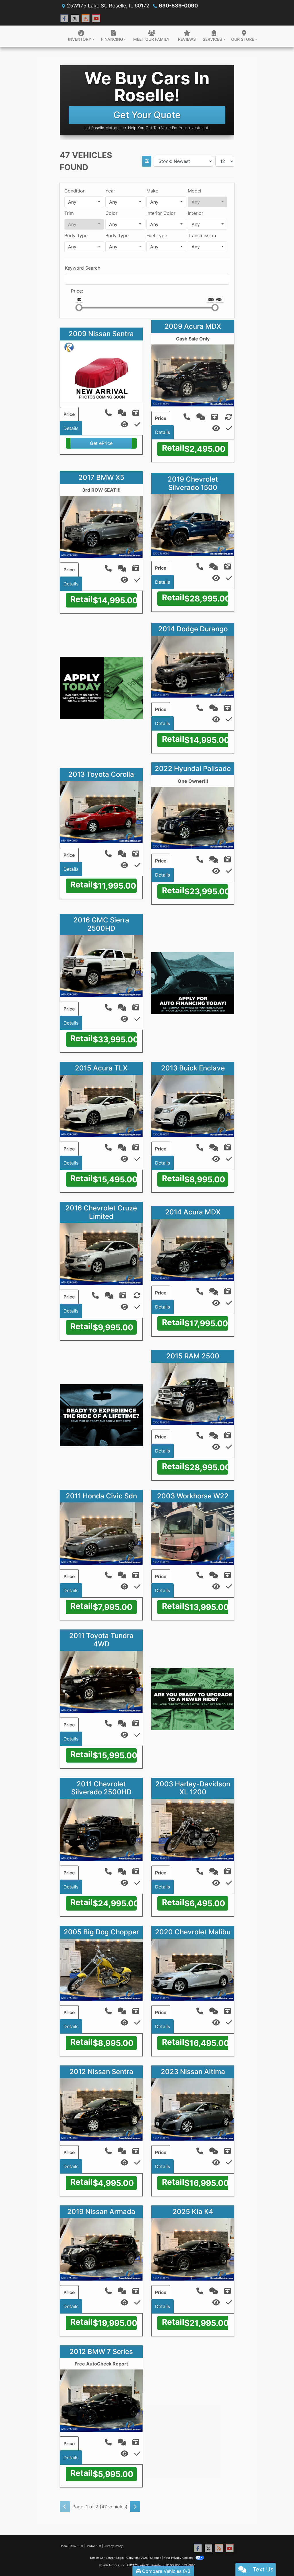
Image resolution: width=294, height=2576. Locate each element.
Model (195, 191)
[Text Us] (123, 414)
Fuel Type (157, 235)
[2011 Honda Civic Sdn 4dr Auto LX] (101, 1533)
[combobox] (84, 202)
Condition (75, 191)
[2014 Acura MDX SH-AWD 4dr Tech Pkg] (193, 1249)
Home (64, 2546)
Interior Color (161, 213)
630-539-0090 (178, 6)
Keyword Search (83, 268)
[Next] (135, 2507)
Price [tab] (69, 414)
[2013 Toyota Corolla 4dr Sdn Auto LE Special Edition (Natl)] (101, 812)
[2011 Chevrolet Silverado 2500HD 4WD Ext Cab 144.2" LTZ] (101, 1829)
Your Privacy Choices (179, 2558)
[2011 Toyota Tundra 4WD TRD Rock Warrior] (101, 1681)
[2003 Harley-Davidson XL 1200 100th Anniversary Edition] (193, 1829)
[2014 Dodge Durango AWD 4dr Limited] (193, 666)
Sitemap (156, 2558)
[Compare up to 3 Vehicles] (137, 424)
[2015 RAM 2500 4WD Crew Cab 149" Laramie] (193, 1393)
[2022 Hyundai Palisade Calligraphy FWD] (193, 817)
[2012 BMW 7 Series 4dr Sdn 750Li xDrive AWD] (101, 2400)
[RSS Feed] (86, 19)
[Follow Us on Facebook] (64, 19)
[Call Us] (109, 414)
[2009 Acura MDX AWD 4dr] (193, 375)
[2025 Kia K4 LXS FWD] (193, 2249)
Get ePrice (101, 443)
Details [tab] (71, 428)
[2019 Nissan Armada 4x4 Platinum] (101, 2249)
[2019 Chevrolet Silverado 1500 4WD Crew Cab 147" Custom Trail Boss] (193, 525)
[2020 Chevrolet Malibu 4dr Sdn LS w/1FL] (193, 1969)
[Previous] (65, 2507)
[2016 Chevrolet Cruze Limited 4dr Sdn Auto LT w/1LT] (101, 1253)
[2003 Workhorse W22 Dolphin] (193, 1533)
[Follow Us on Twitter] (75, 19)
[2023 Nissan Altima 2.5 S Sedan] (193, 2109)
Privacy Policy (113, 2546)
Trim (69, 213)
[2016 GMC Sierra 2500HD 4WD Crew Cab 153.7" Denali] (101, 965)
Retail (173, 448)
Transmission (202, 235)
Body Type (76, 235)
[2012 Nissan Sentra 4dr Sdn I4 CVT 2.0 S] (101, 2109)
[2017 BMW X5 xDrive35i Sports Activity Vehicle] (101, 526)
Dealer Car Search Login (107, 2558)
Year (110, 191)
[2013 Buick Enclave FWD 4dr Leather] (193, 1105)
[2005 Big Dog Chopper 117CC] (101, 1969)
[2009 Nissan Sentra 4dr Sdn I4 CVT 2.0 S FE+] (101, 371)
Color (111, 213)
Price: (77, 291)
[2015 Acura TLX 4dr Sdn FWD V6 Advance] (101, 1105)
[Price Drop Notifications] (124, 425)
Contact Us (93, 2546)
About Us (77, 2546)
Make (152, 191)
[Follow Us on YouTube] (96, 19)
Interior (196, 213)
